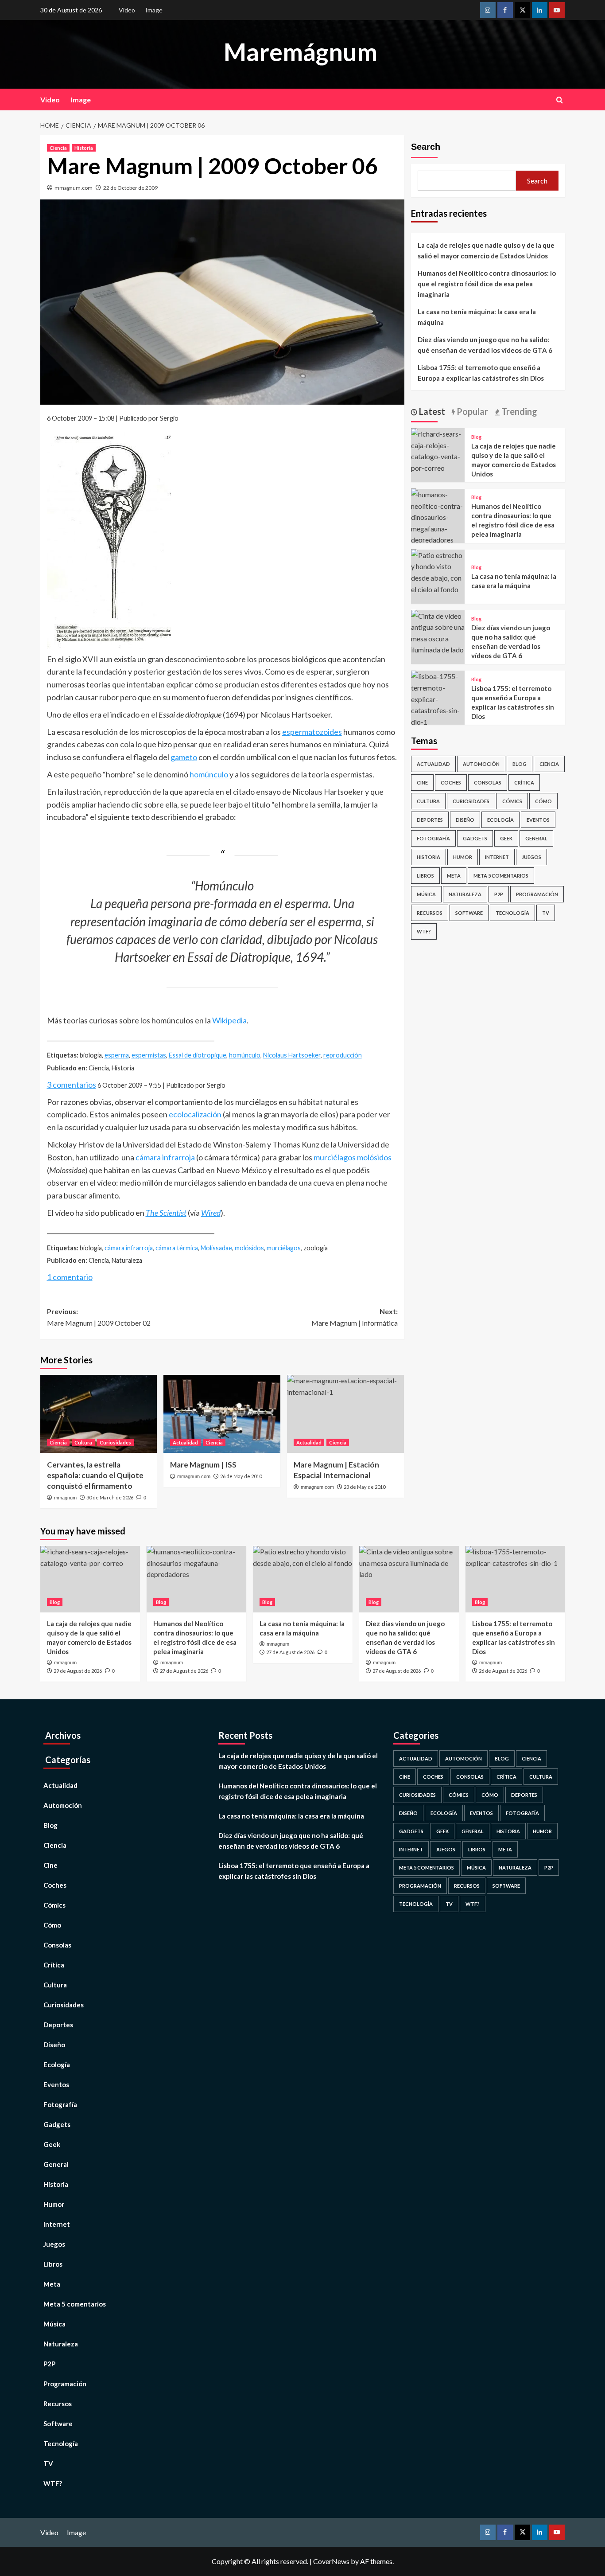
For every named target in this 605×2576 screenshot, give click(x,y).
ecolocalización (195, 1114)
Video (127, 10)
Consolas (488, 783)
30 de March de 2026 (110, 1497)
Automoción (481, 764)
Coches (451, 783)
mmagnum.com (74, 188)
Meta (454, 876)
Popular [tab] (471, 411)
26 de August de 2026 (503, 1671)
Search (426, 147)
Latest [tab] (431, 411)
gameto (184, 757)
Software (469, 913)
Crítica (524, 783)
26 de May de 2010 (241, 1476)
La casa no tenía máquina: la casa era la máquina (477, 317)
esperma (117, 1055)
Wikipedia (229, 1020)
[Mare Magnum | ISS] (222, 1414)
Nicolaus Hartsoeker (292, 1055)
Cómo (543, 801)
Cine (422, 783)
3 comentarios (72, 1085)
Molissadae (216, 1248)
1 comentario (70, 1277)
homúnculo (209, 774)
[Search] (560, 100)
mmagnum (65, 1498)
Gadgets (475, 838)
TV (546, 913)
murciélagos (284, 1248)
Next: (355, 1317)
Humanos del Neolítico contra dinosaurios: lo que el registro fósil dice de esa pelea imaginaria (487, 284)
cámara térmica (177, 1248)
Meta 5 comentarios (501, 876)
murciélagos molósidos (353, 1157)
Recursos (430, 913)
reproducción (343, 1055)
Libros (425, 876)
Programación (537, 894)
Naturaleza (465, 894)
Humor (463, 857)
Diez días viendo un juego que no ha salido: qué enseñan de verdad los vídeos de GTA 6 (485, 345)
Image (154, 10)
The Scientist (166, 1213)
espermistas (149, 1055)
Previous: (99, 1317)
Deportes (430, 820)
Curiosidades (115, 1442)
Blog (476, 436)
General (536, 838)
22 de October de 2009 (130, 188)
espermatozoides (312, 732)
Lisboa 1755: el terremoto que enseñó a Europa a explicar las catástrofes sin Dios (481, 373)
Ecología (500, 820)
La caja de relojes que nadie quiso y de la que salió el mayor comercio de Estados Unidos (486, 250)
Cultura (83, 1442)
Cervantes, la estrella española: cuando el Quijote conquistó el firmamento (95, 1475)
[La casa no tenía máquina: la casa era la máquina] (438, 571)
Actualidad (185, 1442)
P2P (499, 894)
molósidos (249, 1248)
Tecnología (512, 913)
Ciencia (58, 148)
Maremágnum (301, 52)
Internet (497, 857)
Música (426, 894)
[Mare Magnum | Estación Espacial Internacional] (345, 1414)
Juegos (531, 857)
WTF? (424, 931)
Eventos (538, 820)
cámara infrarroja (165, 1157)
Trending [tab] (518, 411)
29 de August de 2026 (78, 1671)
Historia (84, 148)
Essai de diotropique (198, 1055)
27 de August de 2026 (184, 1671)
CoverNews (331, 2561)
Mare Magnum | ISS (203, 1465)
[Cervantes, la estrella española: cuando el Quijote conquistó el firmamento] (99, 1414)
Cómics (512, 801)
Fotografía (433, 838)
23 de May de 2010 (365, 1487)
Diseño (465, 820)
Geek (506, 838)
